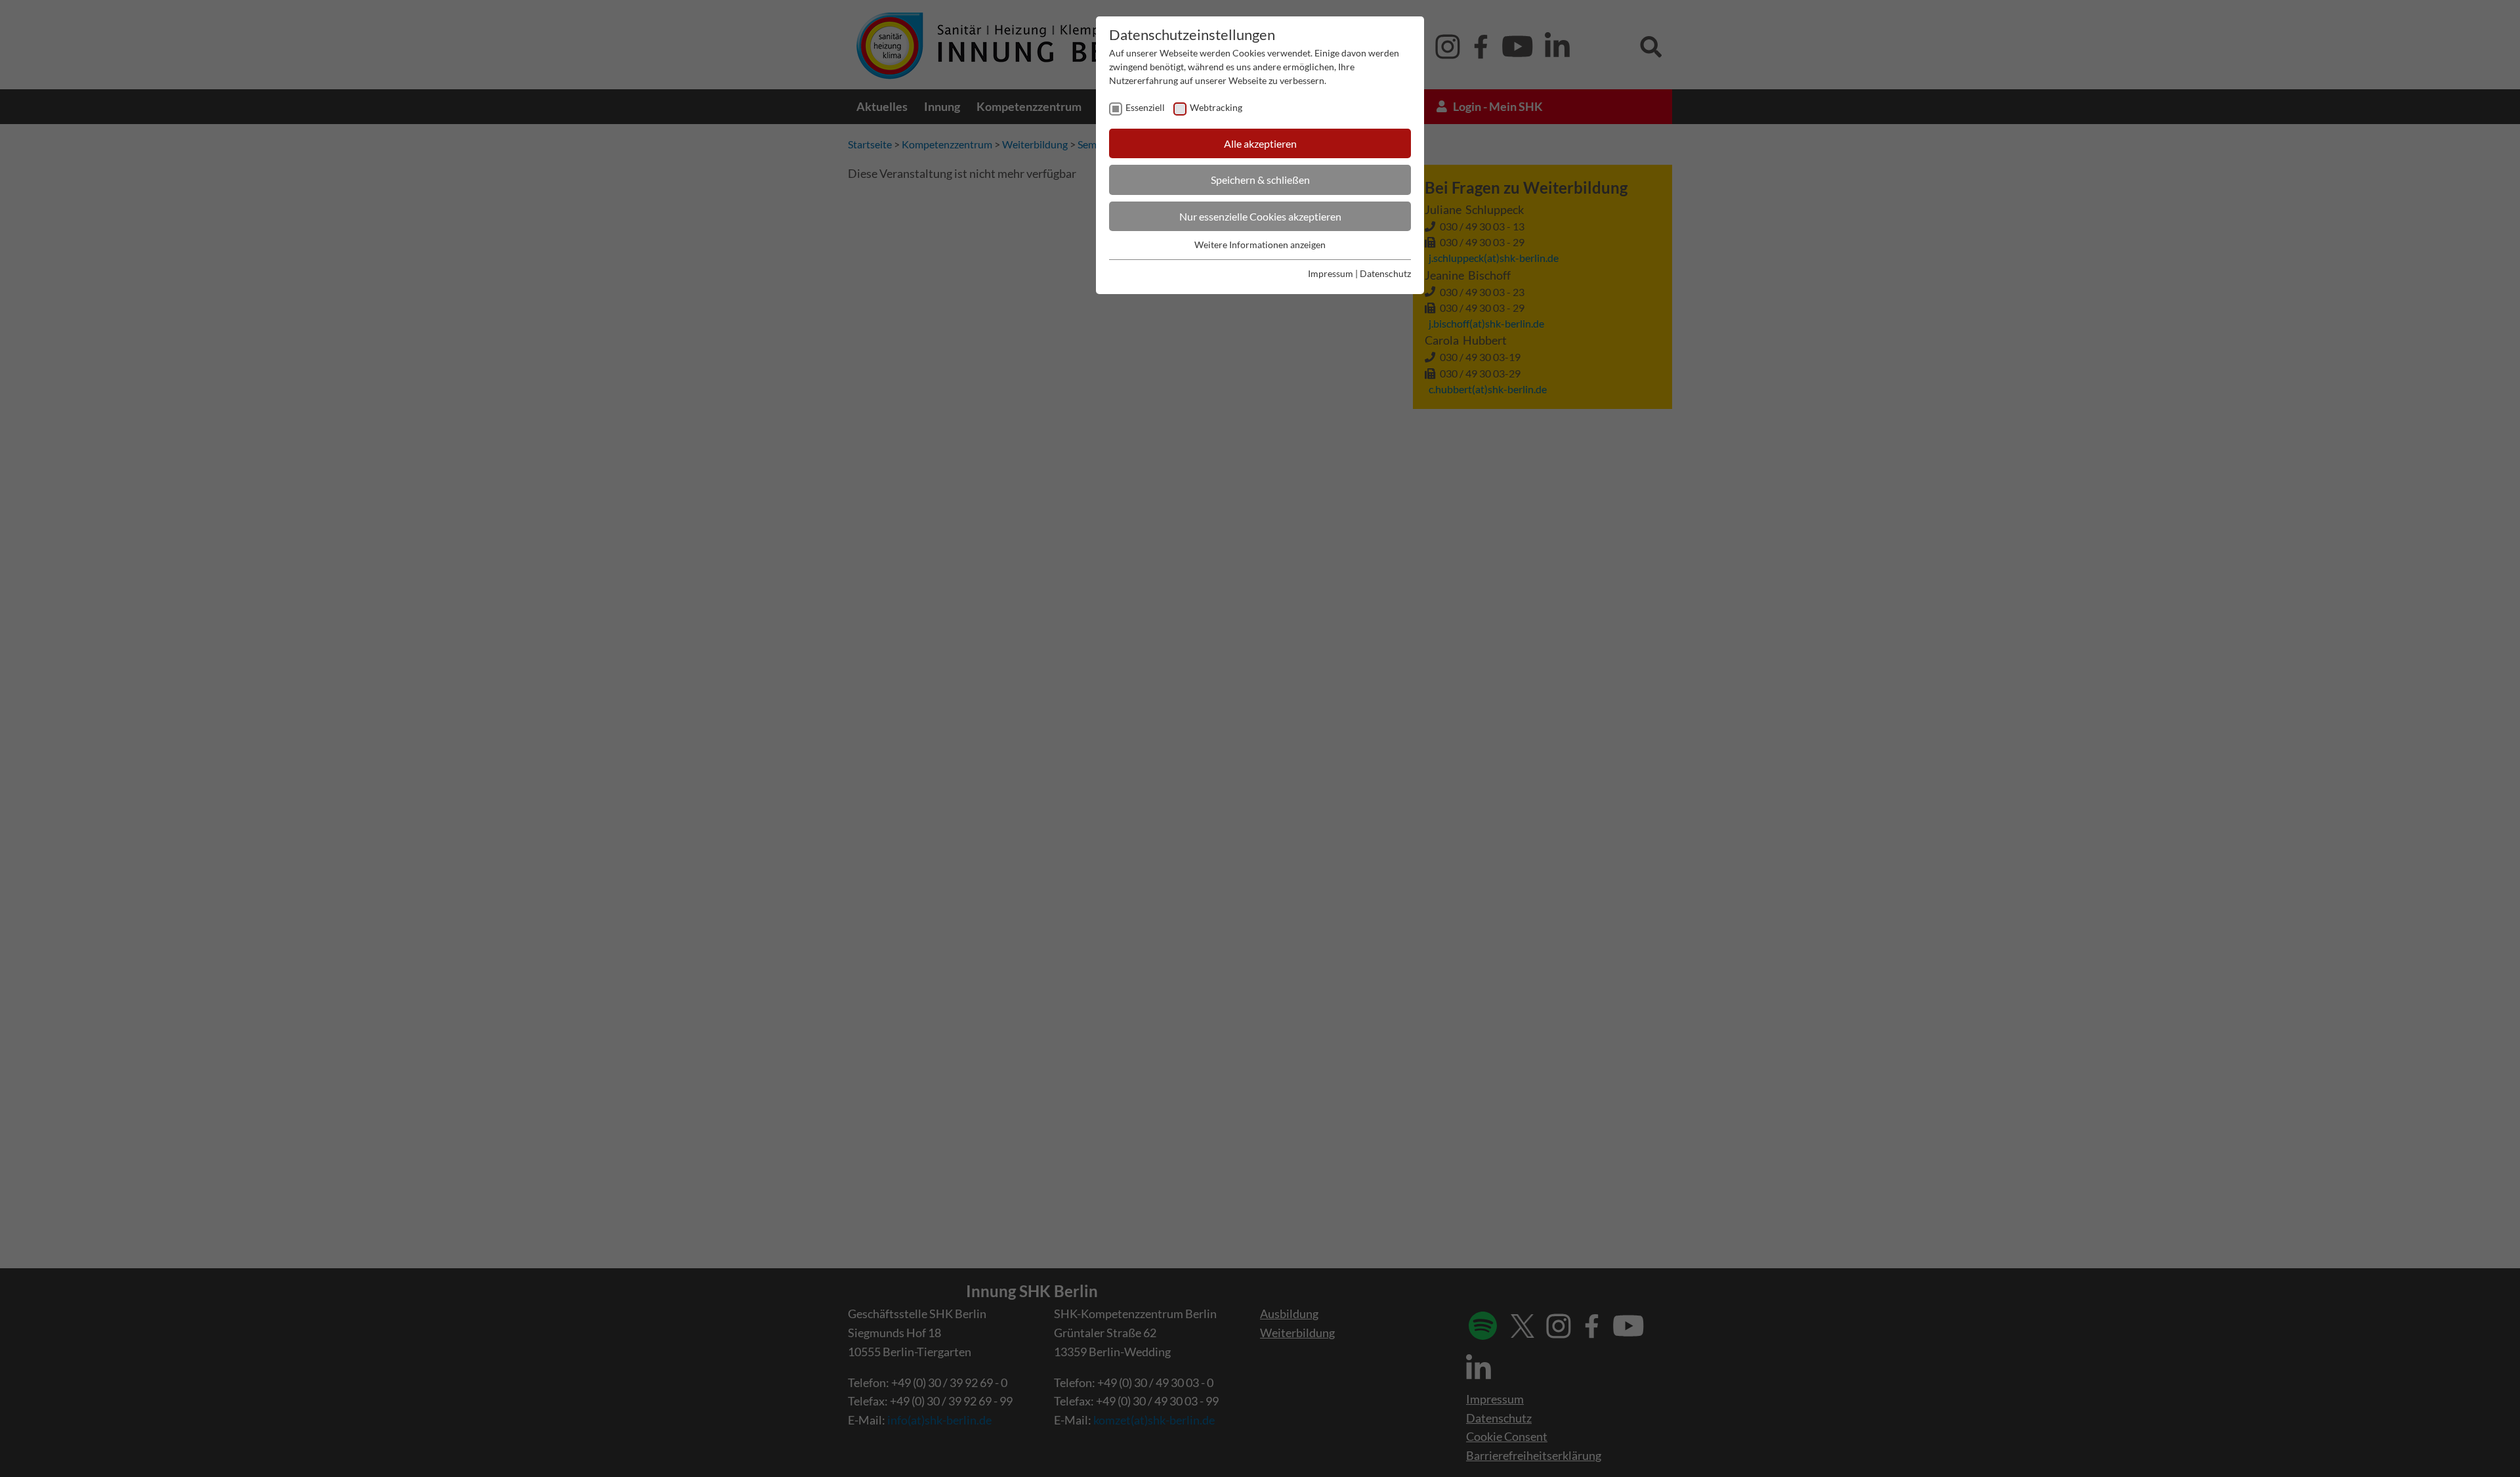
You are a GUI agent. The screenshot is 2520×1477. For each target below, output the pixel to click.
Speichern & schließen (1260, 180)
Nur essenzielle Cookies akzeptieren (1260, 216)
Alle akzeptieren (1260, 143)
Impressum (1331, 273)
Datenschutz (1385, 273)
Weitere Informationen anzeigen (1260, 245)
